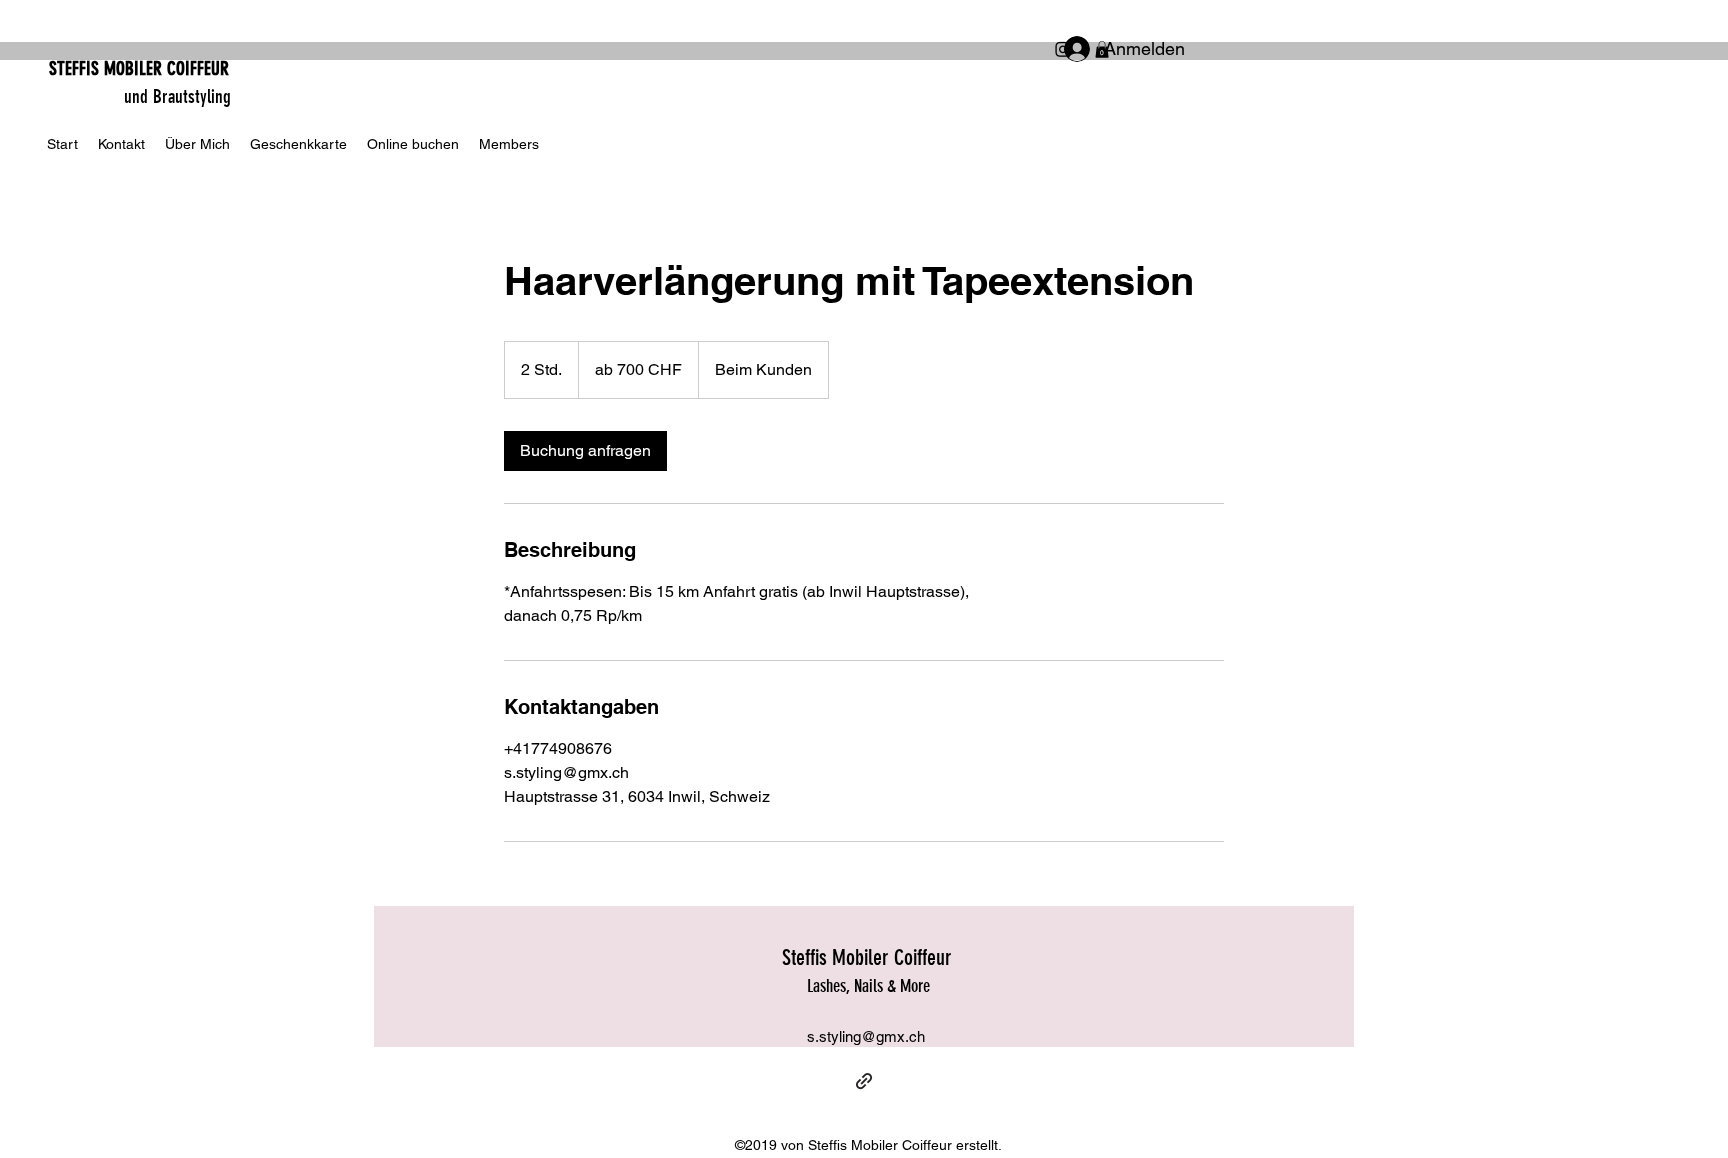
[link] (585, 451)
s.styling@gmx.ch (866, 1036)
